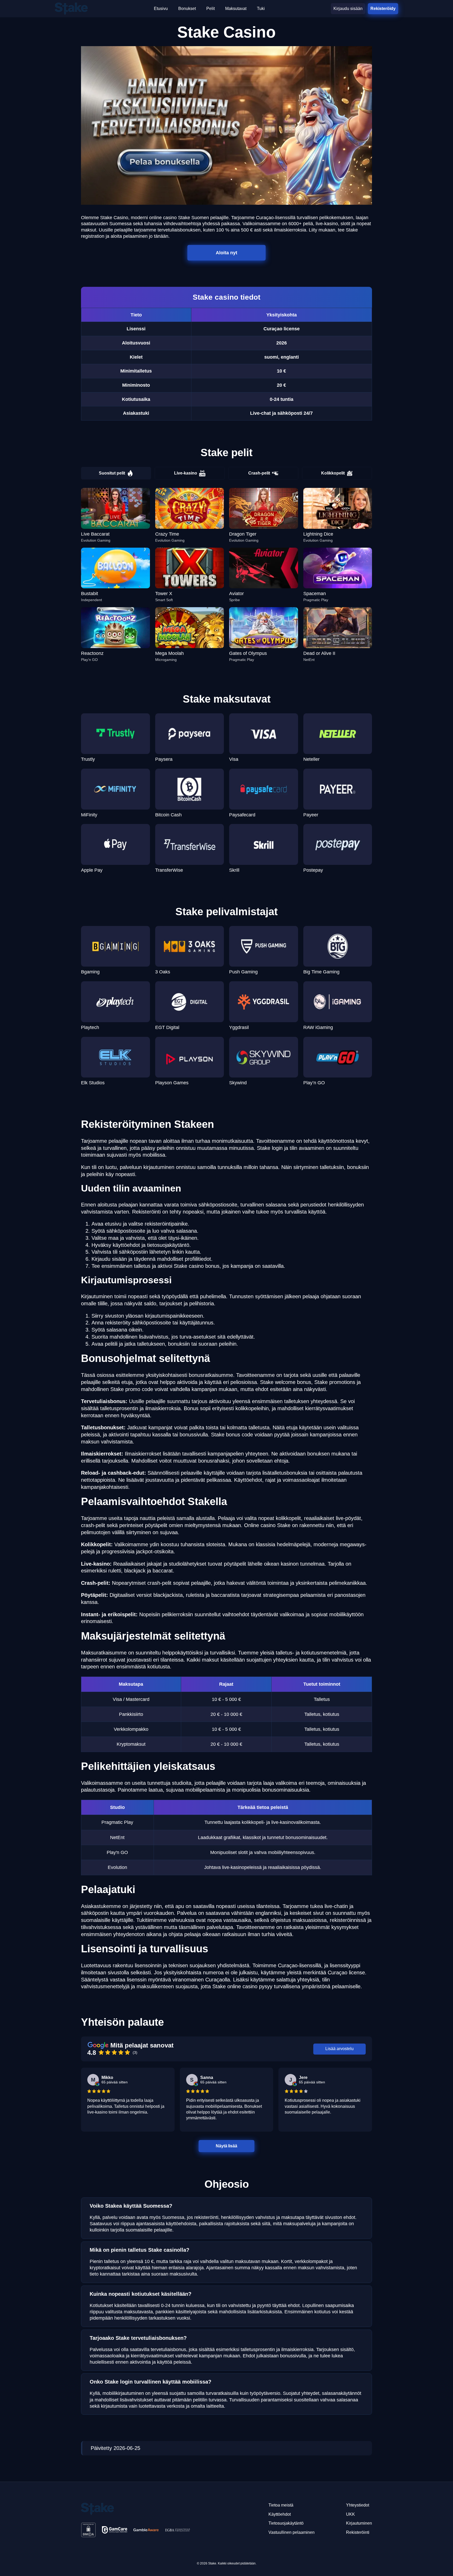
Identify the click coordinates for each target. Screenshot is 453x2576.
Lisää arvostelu (339, 2049)
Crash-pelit (259, 473)
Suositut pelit (112, 473)
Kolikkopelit (333, 473)
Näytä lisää (226, 2146)
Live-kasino (186, 473)
